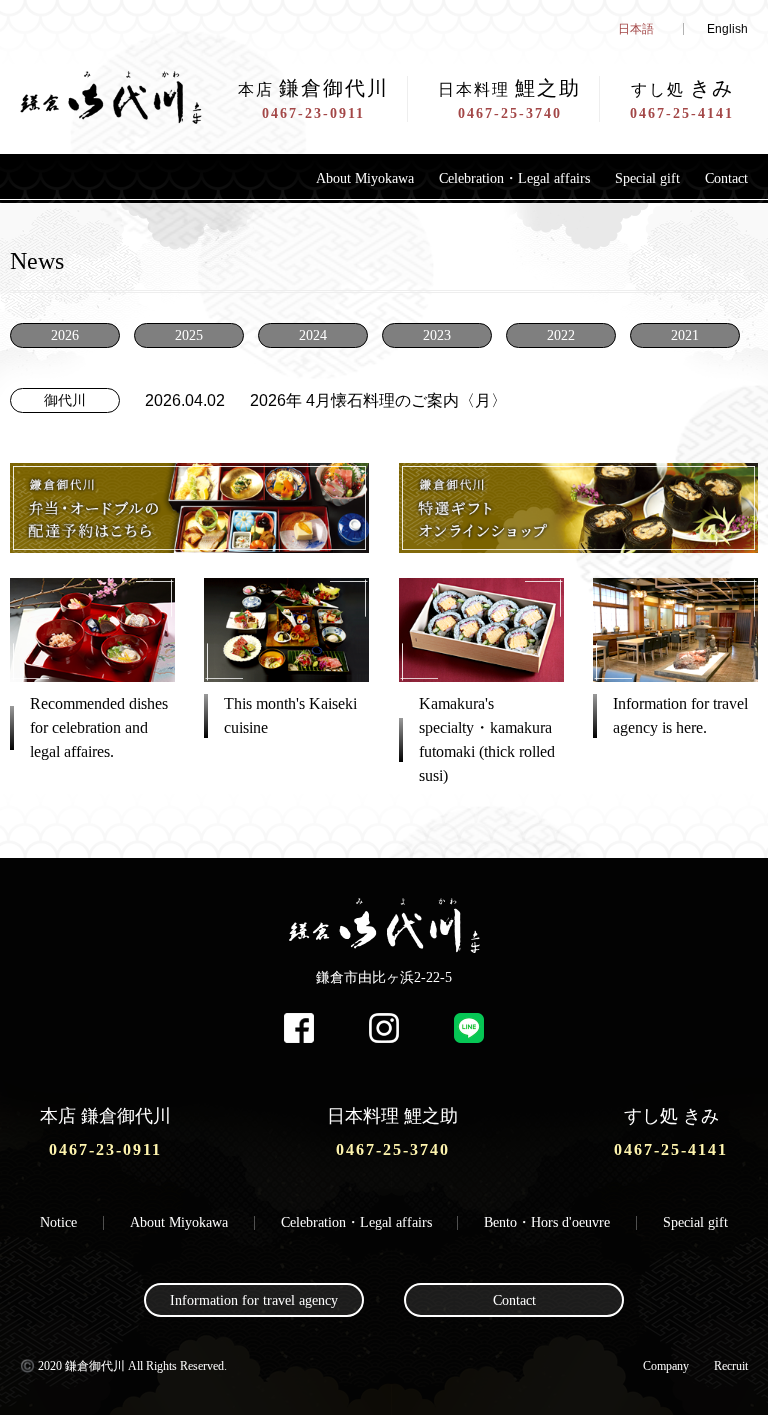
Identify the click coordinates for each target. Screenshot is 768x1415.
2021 (685, 335)
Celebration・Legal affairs (514, 178)
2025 (189, 335)
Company (666, 1366)
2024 (313, 335)
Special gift (647, 178)
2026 (65, 335)
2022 (561, 335)
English (727, 29)
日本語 (636, 29)
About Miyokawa (365, 178)
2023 (437, 335)
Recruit (731, 1366)
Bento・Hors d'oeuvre (547, 1222)
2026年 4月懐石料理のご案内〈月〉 (378, 400)
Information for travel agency (254, 1300)
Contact (726, 178)
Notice (58, 1222)
